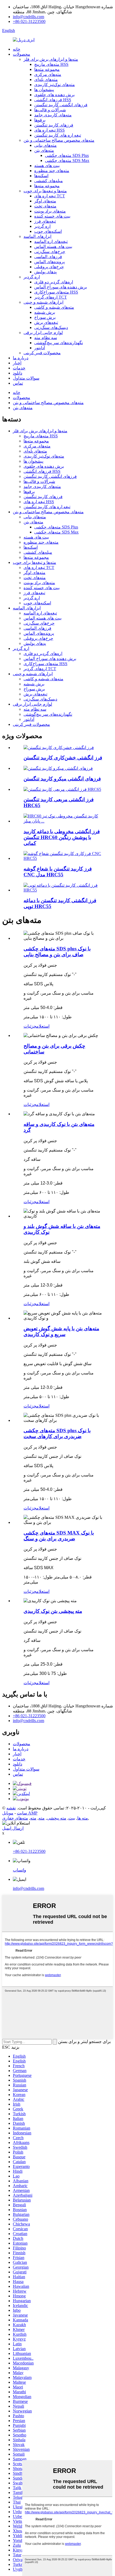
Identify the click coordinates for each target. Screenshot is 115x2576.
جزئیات (30, 1026)
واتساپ (20, 1870)
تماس (18, 383)
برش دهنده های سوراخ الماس (61, 287)
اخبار (17, 363)
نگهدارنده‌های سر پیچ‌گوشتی (59, 343)
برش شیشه (45, 312)
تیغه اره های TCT (50, 196)
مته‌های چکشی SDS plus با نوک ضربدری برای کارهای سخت (57, 1433)
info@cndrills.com (28, 17)
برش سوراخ (45, 317)
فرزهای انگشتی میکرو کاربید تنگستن (62, 779)
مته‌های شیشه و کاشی (54, 307)
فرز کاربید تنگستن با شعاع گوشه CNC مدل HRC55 (58, 872)
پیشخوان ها (44, 90)
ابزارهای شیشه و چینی (43, 302)
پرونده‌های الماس (49, 262)
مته (42, 1818)
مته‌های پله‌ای (46, 80)
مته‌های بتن (44, 150)
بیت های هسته (47, 166)
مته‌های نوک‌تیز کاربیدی (55, 85)
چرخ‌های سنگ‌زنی (50, 252)
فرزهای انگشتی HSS (53, 100)
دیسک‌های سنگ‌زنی (51, 327)
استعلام (43, 1026)
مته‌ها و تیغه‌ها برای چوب (45, 191)
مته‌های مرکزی (48, 74)
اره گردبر (42, 226)
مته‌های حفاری (15, 1818)
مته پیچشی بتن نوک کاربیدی (53, 1611)
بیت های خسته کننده (52, 216)
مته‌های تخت (45, 206)
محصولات (22, 54)
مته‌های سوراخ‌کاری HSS (56, 292)
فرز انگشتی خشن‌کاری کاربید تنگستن (63, 758)
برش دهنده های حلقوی (54, 95)
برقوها (40, 120)
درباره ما (21, 358)
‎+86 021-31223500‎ (29, 21)
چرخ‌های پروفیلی (49, 267)
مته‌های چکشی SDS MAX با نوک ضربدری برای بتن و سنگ (59, 1536)
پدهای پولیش (45, 272)
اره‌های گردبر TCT (51, 297)
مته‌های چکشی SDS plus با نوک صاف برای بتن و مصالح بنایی (57, 952)
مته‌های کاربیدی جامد (53, 115)
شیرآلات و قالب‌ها (50, 110)
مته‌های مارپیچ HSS (51, 64)
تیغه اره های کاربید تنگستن (58, 135)
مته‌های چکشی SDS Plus (67, 155)
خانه (17, 49)
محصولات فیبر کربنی (42, 353)
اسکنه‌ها (41, 176)
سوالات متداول (26, 378)
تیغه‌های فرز (45, 221)
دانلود (18, 373)
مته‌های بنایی (45, 145)
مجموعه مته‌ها (47, 69)
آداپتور (40, 348)
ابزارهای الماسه (37, 236)
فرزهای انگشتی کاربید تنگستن (61, 105)
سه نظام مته (46, 338)
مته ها (83, 1818)
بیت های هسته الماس (53, 247)
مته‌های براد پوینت (50, 211)
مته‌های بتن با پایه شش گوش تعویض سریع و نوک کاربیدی (61, 1331)
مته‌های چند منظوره (52, 171)
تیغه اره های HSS (49, 130)
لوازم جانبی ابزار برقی (43, 333)
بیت (72, 1818)
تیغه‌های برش (46, 322)
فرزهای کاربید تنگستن (54, 125)
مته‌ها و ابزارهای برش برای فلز (51, 59)
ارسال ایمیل (13, 1828)
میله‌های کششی (49, 181)
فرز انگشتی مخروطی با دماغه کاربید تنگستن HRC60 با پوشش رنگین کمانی (62, 837)
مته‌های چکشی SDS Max (67, 160)
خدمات (19, 368)
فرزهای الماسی (48, 257)
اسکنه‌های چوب (48, 231)
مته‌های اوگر (45, 201)
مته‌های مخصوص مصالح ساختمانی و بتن (59, 140)
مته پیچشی (57, 1818)
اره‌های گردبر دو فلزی (54, 282)
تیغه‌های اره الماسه (51, 241)
